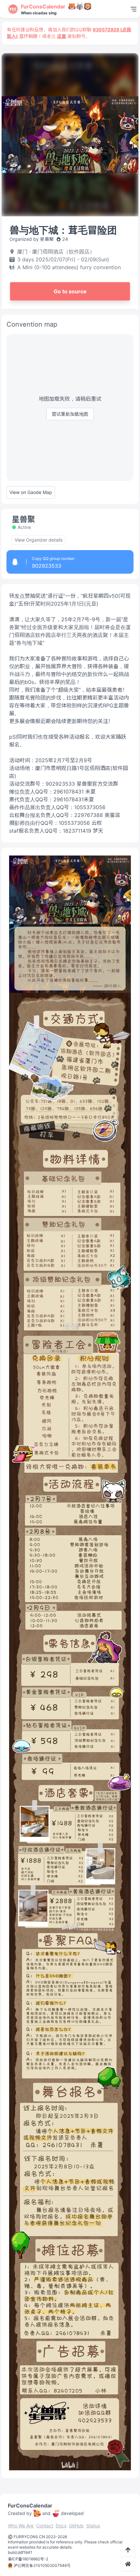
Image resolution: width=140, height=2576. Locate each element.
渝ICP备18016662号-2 (28, 2559)
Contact (45, 2526)
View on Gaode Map (31, 492)
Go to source (70, 291)
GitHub (76, 2526)
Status (93, 2526)
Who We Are (21, 2526)
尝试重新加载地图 (70, 414)
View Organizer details (39, 540)
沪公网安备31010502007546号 (42, 2565)
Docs (61, 2526)
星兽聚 (23, 519)
